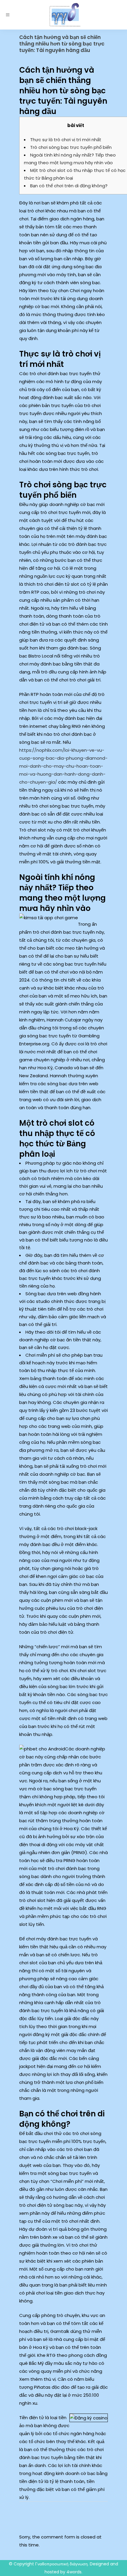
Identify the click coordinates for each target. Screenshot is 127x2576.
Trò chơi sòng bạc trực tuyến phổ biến (71, 147)
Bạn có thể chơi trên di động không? (69, 186)
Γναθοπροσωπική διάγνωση (61, 2564)
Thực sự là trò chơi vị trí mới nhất (66, 140)
